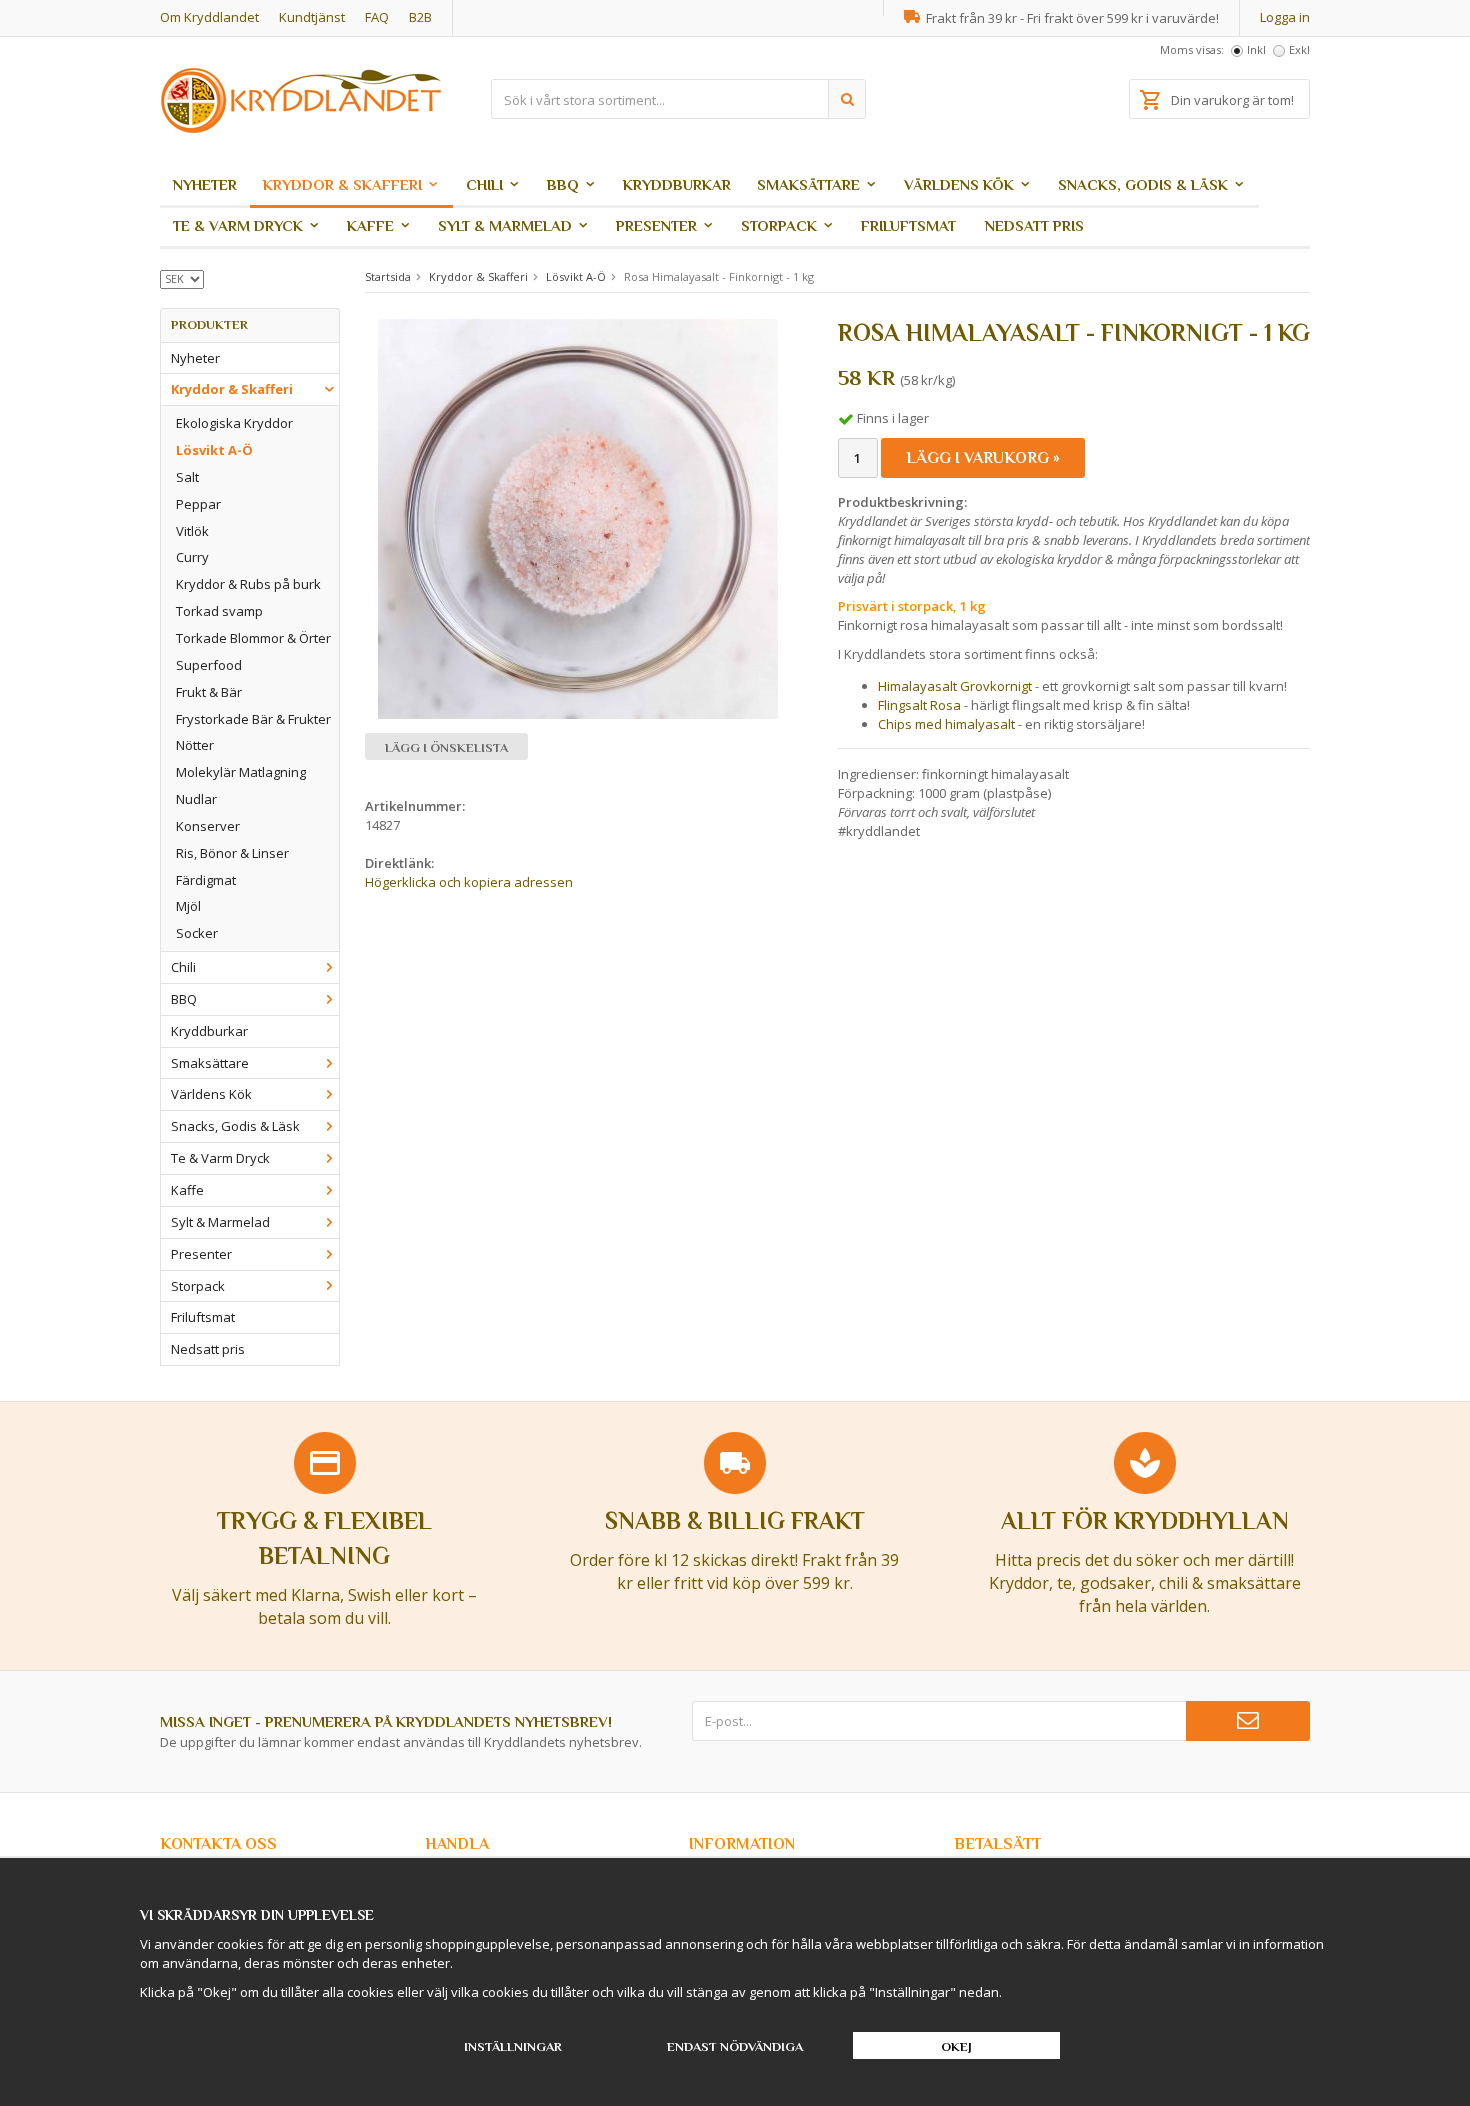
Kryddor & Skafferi (342, 184)
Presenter (656, 225)
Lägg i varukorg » (983, 458)
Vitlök (192, 531)
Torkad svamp (219, 611)
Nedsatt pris (1034, 225)
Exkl (1299, 49)
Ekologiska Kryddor (234, 423)
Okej (956, 2046)
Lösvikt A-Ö (214, 450)
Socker (197, 933)
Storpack (779, 225)
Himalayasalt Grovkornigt (956, 686)
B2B (420, 17)
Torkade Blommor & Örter (253, 638)
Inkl (1256, 49)
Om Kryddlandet (209, 17)
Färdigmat (206, 880)
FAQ (377, 17)
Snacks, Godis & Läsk (1143, 184)
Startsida (388, 276)
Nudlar (196, 799)
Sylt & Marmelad (505, 225)
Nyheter (205, 184)
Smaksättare (808, 184)
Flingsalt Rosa (919, 705)
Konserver (208, 826)
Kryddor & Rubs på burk (248, 584)
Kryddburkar (677, 184)
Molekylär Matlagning (241, 772)
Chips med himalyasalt (946, 724)
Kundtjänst (312, 17)
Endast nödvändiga (735, 2046)
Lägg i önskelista (446, 747)
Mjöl (188, 906)
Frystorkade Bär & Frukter (253, 719)
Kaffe (370, 225)
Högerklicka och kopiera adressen (469, 882)
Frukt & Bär (209, 692)
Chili (484, 184)
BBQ (563, 184)
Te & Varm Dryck (238, 225)
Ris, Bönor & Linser (232, 853)
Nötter (195, 745)
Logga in (1285, 17)
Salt (187, 477)
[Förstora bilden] (578, 518)
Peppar (198, 504)
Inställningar (513, 2046)
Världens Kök (959, 184)
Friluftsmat (908, 225)
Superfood (209, 665)
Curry (192, 557)
